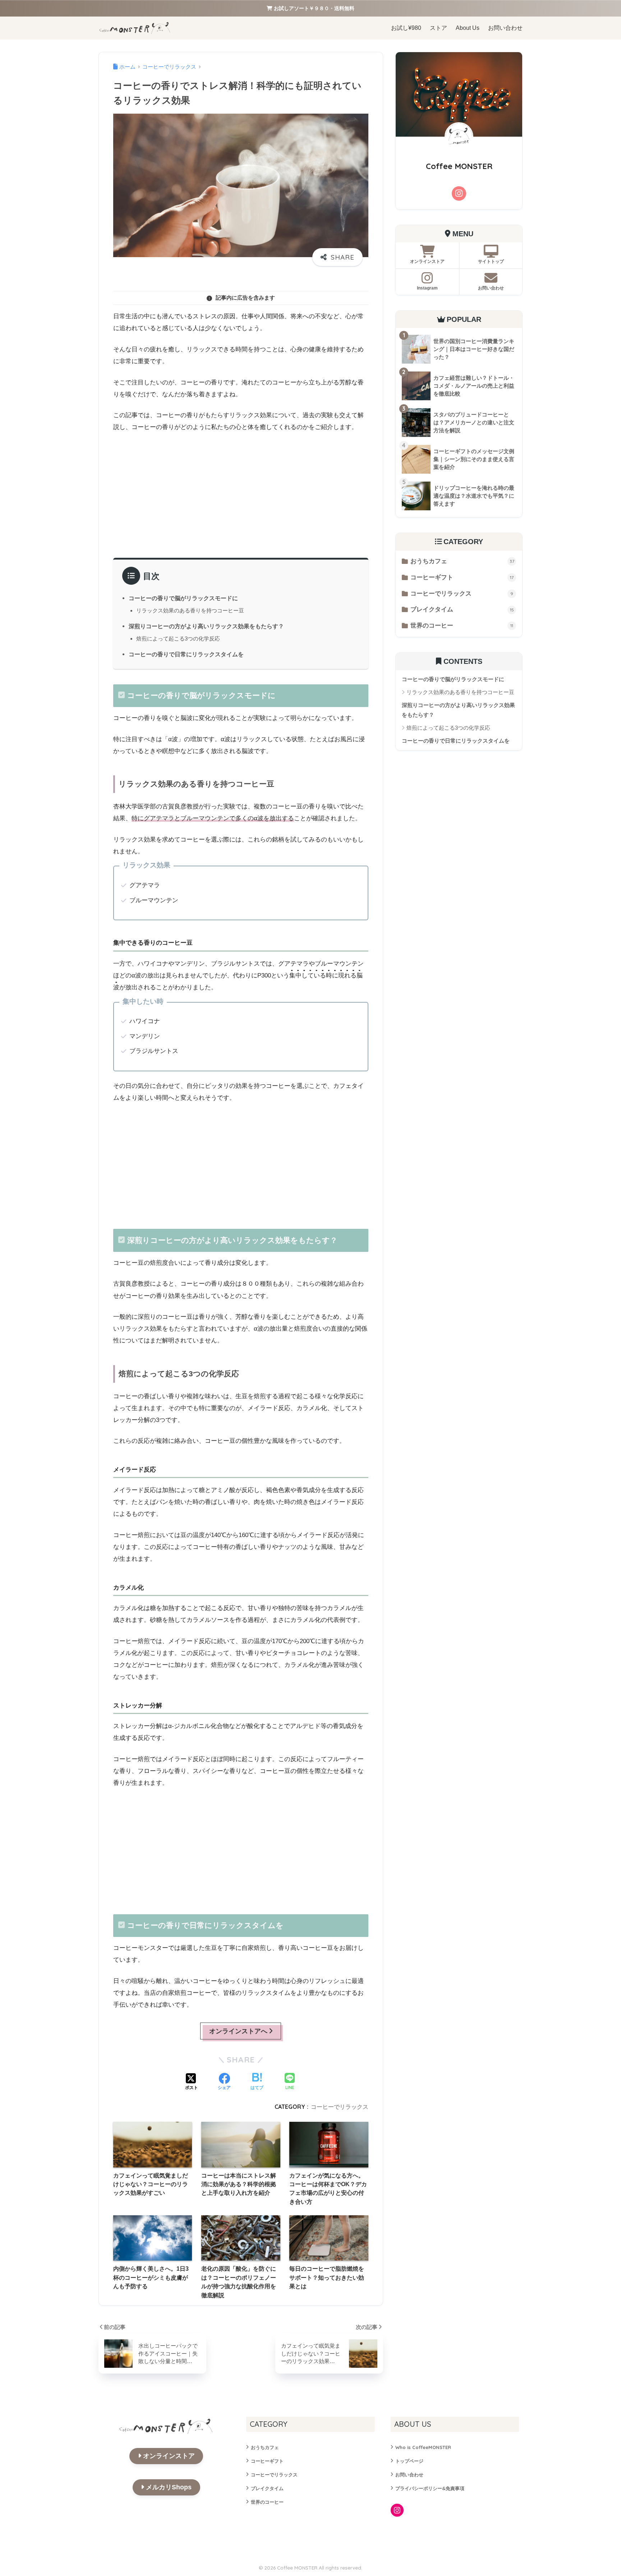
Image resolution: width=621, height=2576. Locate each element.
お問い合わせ (409, 2475)
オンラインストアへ (238, 2031)
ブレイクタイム (462, 609)
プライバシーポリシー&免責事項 (430, 2488)
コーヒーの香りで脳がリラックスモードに (183, 598)
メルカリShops (169, 2487)
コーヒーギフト (462, 577)
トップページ (409, 2461)
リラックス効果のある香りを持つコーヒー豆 (190, 610)
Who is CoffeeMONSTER (423, 2447)
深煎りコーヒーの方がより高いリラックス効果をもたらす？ (206, 626)
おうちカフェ (462, 561)
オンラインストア (169, 2456)
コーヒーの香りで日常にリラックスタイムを (186, 654)
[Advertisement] (241, 493)
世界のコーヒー (462, 626)
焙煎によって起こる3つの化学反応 (178, 639)
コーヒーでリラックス (340, 2107)
